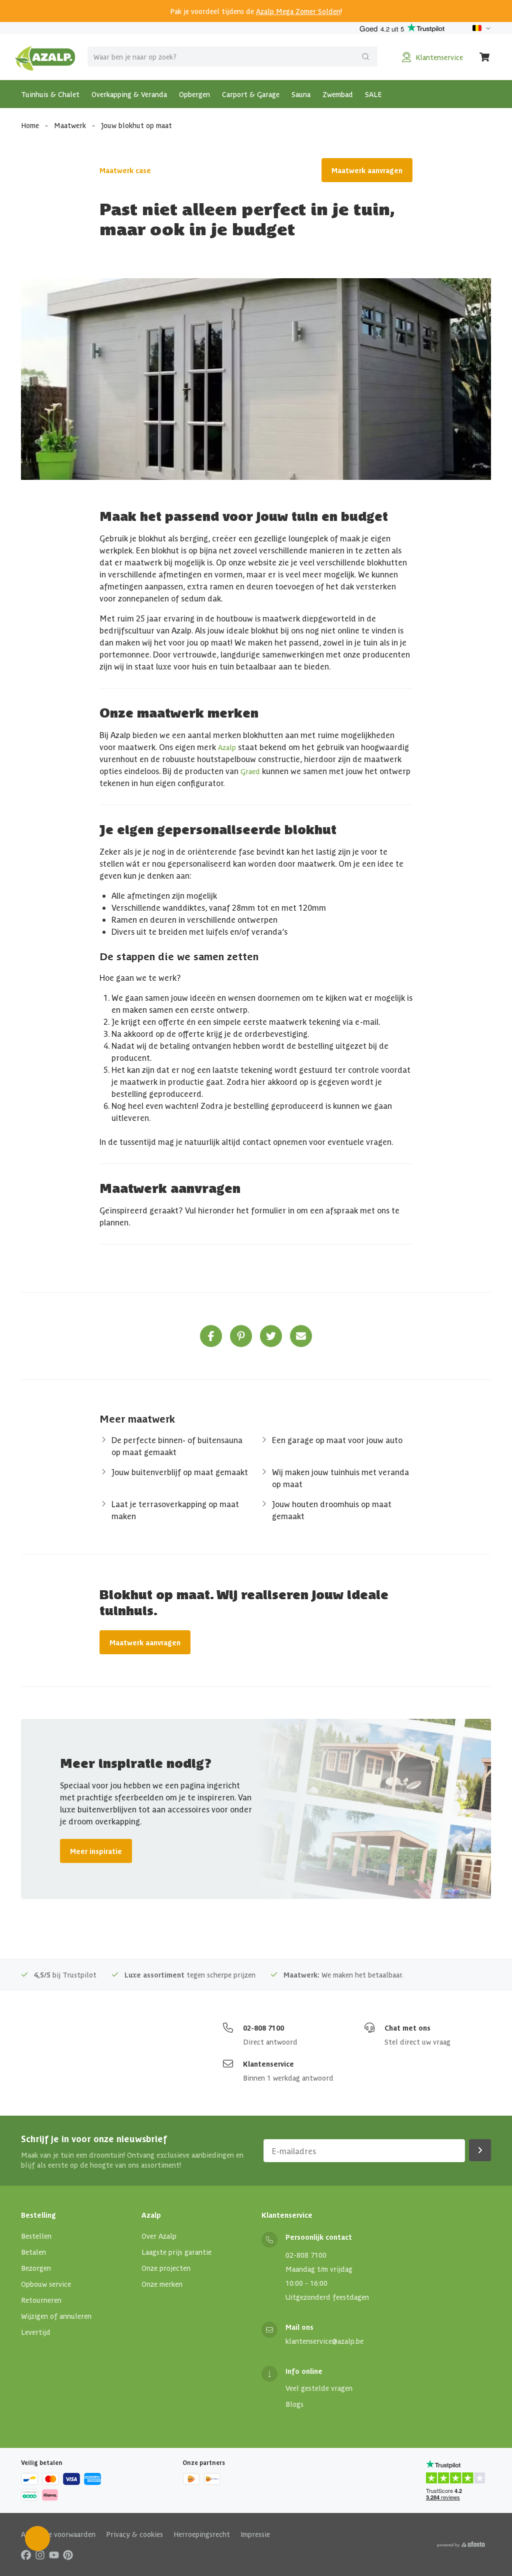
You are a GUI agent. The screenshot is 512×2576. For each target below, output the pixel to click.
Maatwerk (70, 125)
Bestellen (36, 2236)
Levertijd (36, 2332)
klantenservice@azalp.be (324, 2341)
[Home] (45, 57)
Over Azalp (159, 2236)
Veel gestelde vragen (319, 2388)
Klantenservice (268, 2064)
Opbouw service (46, 2284)
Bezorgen (36, 2268)
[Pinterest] (68, 2554)
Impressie (255, 2534)
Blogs (294, 2404)
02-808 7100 (263, 2028)
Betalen (33, 2252)
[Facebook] (26, 2554)
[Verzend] (365, 57)
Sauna (301, 94)
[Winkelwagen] (485, 57)
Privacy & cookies (134, 2534)
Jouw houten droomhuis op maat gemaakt (332, 1510)
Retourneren (41, 2300)
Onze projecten (166, 2268)
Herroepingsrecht (202, 2534)
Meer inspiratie (96, 1851)
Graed (250, 771)
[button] (211, 1336)
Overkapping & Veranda (129, 94)
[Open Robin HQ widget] (37, 2538)
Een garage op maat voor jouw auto (337, 1440)
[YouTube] (54, 2554)
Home (30, 125)
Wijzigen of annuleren (56, 2316)
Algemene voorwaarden (58, 2534)
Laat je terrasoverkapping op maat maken (175, 1510)
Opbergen (194, 94)
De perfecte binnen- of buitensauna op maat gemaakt (177, 1446)
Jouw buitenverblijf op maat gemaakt (180, 1472)
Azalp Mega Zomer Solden (298, 11)
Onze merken (162, 2284)
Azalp (227, 747)
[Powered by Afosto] (461, 2544)
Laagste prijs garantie (176, 2252)
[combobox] (232, 57)
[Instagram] (40, 2554)
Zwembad (338, 94)
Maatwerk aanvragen (367, 170)
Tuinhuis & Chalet (50, 94)
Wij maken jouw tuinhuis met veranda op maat (340, 1478)
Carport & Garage (251, 94)
